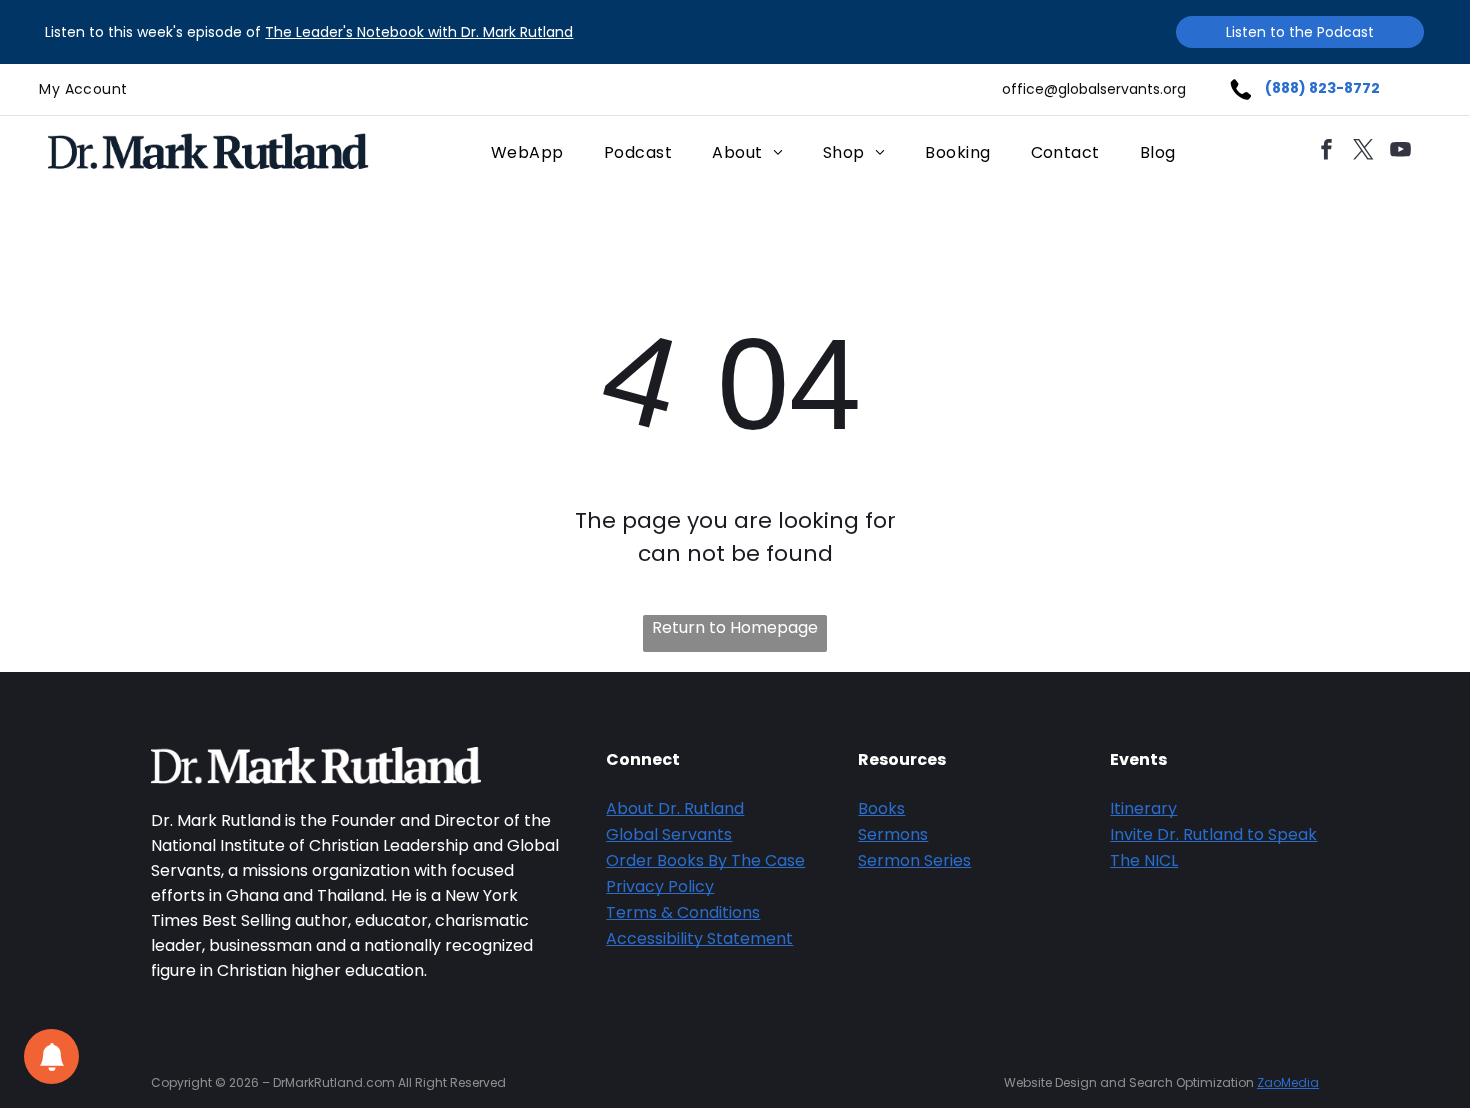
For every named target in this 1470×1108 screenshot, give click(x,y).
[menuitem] (83, 89)
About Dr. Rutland (675, 808)
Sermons (893, 834)
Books (881, 808)
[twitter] (1364, 152)
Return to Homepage (735, 627)
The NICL (1144, 860)
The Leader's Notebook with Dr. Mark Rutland (419, 32)
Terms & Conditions (683, 912)
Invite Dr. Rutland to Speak (1213, 834)
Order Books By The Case (705, 860)
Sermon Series (914, 860)
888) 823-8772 (1326, 88)
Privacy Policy (660, 886)
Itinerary (1143, 808)
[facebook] (1327, 152)
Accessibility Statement (699, 938)
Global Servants (669, 834)
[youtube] (1401, 152)
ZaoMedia (1288, 1082)
